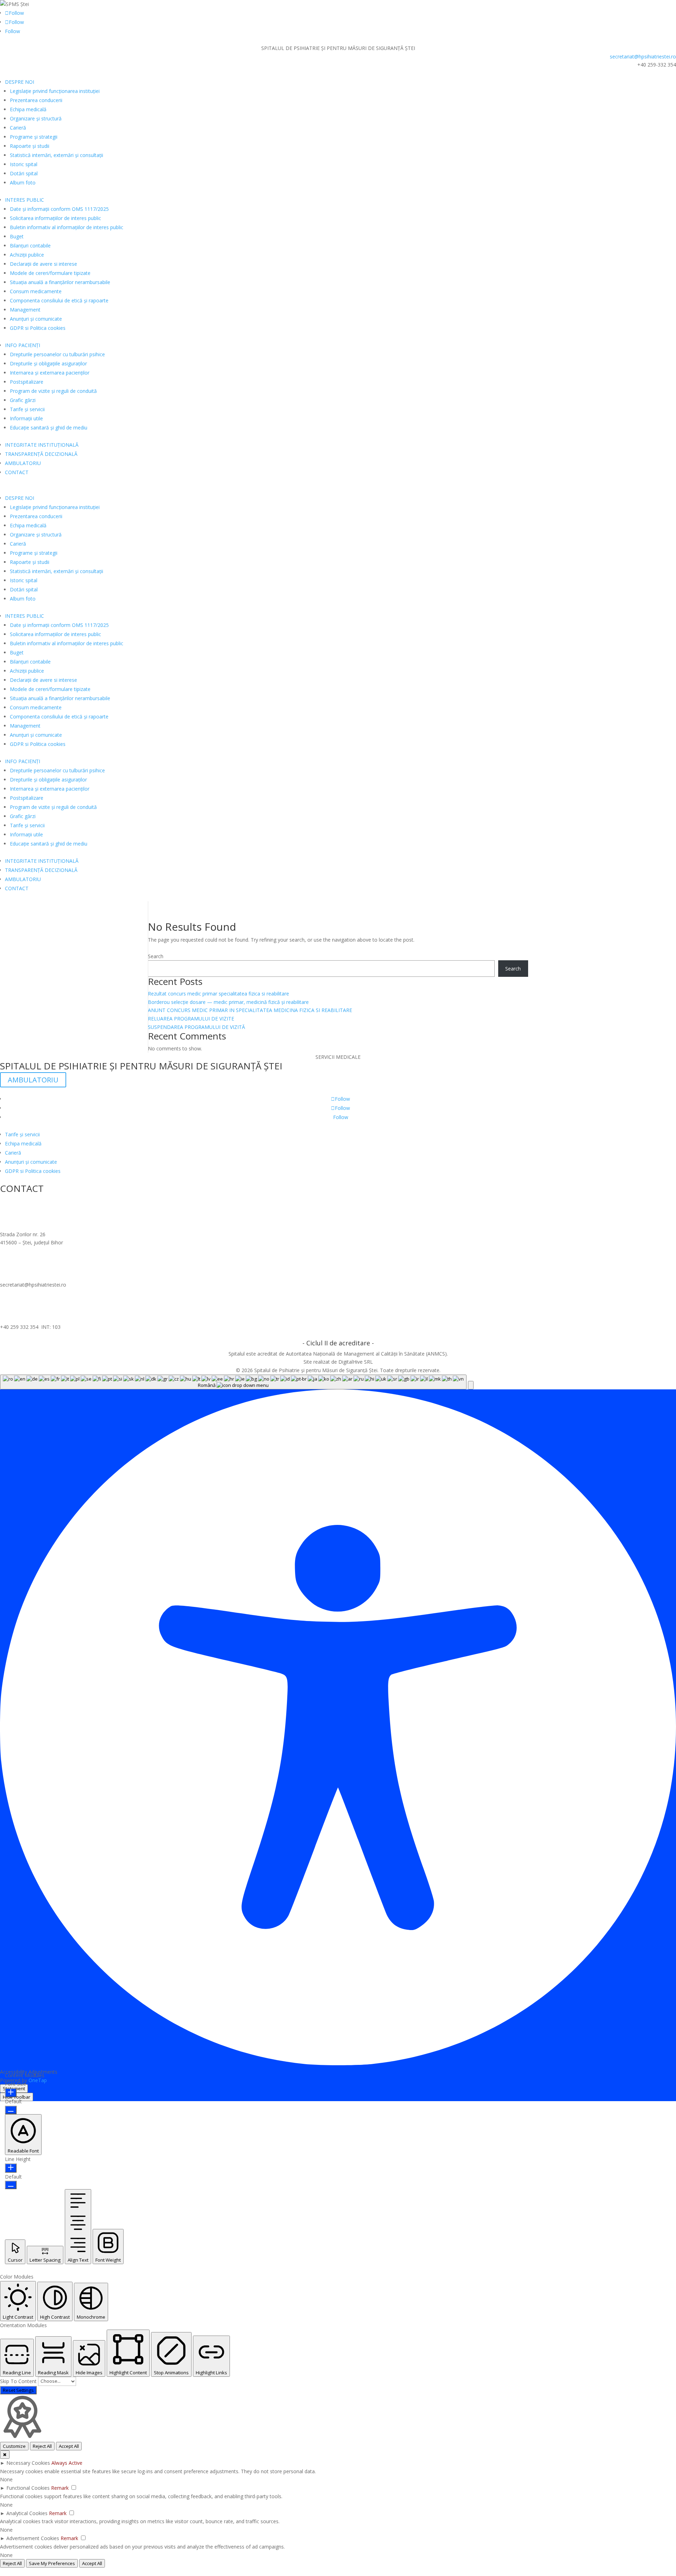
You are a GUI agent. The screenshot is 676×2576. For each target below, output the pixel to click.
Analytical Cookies (27, 2513)
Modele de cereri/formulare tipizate (50, 273)
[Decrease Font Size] (11, 2110)
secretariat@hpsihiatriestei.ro (643, 56)
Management (25, 310)
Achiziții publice (27, 255)
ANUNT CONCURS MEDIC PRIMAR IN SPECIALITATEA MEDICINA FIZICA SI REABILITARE (250, 1010)
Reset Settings (18, 2390)
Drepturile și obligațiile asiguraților (48, 363)
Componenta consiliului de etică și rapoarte (59, 300)
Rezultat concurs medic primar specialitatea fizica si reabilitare (218, 994)
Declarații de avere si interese (43, 264)
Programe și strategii (34, 137)
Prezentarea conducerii (36, 100)
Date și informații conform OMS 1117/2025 (59, 209)
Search (156, 956)
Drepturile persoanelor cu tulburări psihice (57, 354)
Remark (60, 2488)
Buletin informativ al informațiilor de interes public (67, 227)
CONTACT (17, 472)
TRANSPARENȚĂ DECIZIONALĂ (41, 454)
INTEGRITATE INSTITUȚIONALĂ (42, 445)
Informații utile (26, 418)
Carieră (18, 128)
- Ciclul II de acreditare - (338, 1343)
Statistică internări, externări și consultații (57, 155)
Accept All (69, 2446)
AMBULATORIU (23, 463)
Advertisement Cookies (33, 2538)
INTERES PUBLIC (24, 200)
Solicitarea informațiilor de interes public (55, 218)
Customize (14, 2446)
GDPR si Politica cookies (38, 328)
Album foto (23, 183)
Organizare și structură (36, 118)
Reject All (42, 2446)
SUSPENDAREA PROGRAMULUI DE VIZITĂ (196, 1027)
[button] (471, 1385)
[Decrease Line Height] (11, 2185)
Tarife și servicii (27, 409)
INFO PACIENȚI (23, 345)
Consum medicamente (36, 291)
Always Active (67, 2463)
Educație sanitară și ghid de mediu (49, 428)
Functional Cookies (28, 2488)
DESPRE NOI (20, 82)
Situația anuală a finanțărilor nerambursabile (60, 282)
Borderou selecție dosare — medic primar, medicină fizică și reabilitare (228, 1002)
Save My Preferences (52, 2563)
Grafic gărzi (23, 400)
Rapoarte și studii (30, 146)
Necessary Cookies (28, 2463)
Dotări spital (24, 173)
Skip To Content (19, 2381)
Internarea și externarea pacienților (50, 373)
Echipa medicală (28, 109)
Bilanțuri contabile (30, 246)
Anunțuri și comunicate (36, 319)
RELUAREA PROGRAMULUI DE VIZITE (191, 1019)
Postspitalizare (27, 382)
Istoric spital (24, 164)
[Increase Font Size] (11, 2093)
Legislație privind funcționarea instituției (55, 91)
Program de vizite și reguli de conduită (53, 391)
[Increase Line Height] (11, 2168)
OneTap (38, 2080)
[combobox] (233, 1382)
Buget (17, 236)
